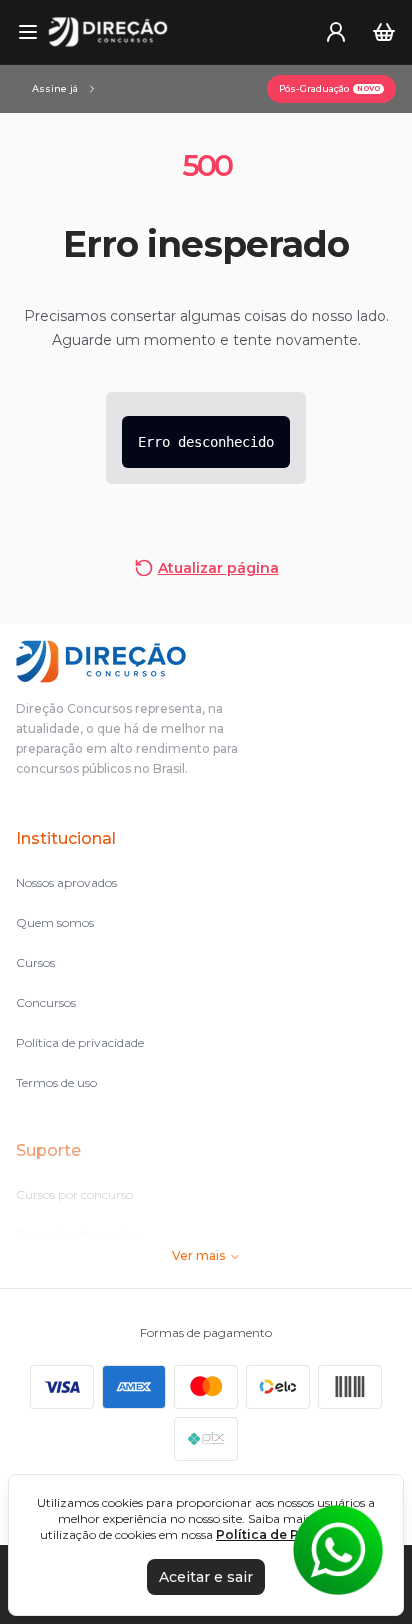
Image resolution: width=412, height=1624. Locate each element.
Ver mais (198, 1255)
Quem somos (55, 922)
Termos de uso (56, 1082)
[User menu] (336, 32)
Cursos (35, 962)
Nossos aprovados (66, 882)
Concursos (46, 1002)
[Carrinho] (384, 32)
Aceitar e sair (206, 1577)
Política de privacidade (80, 1042)
